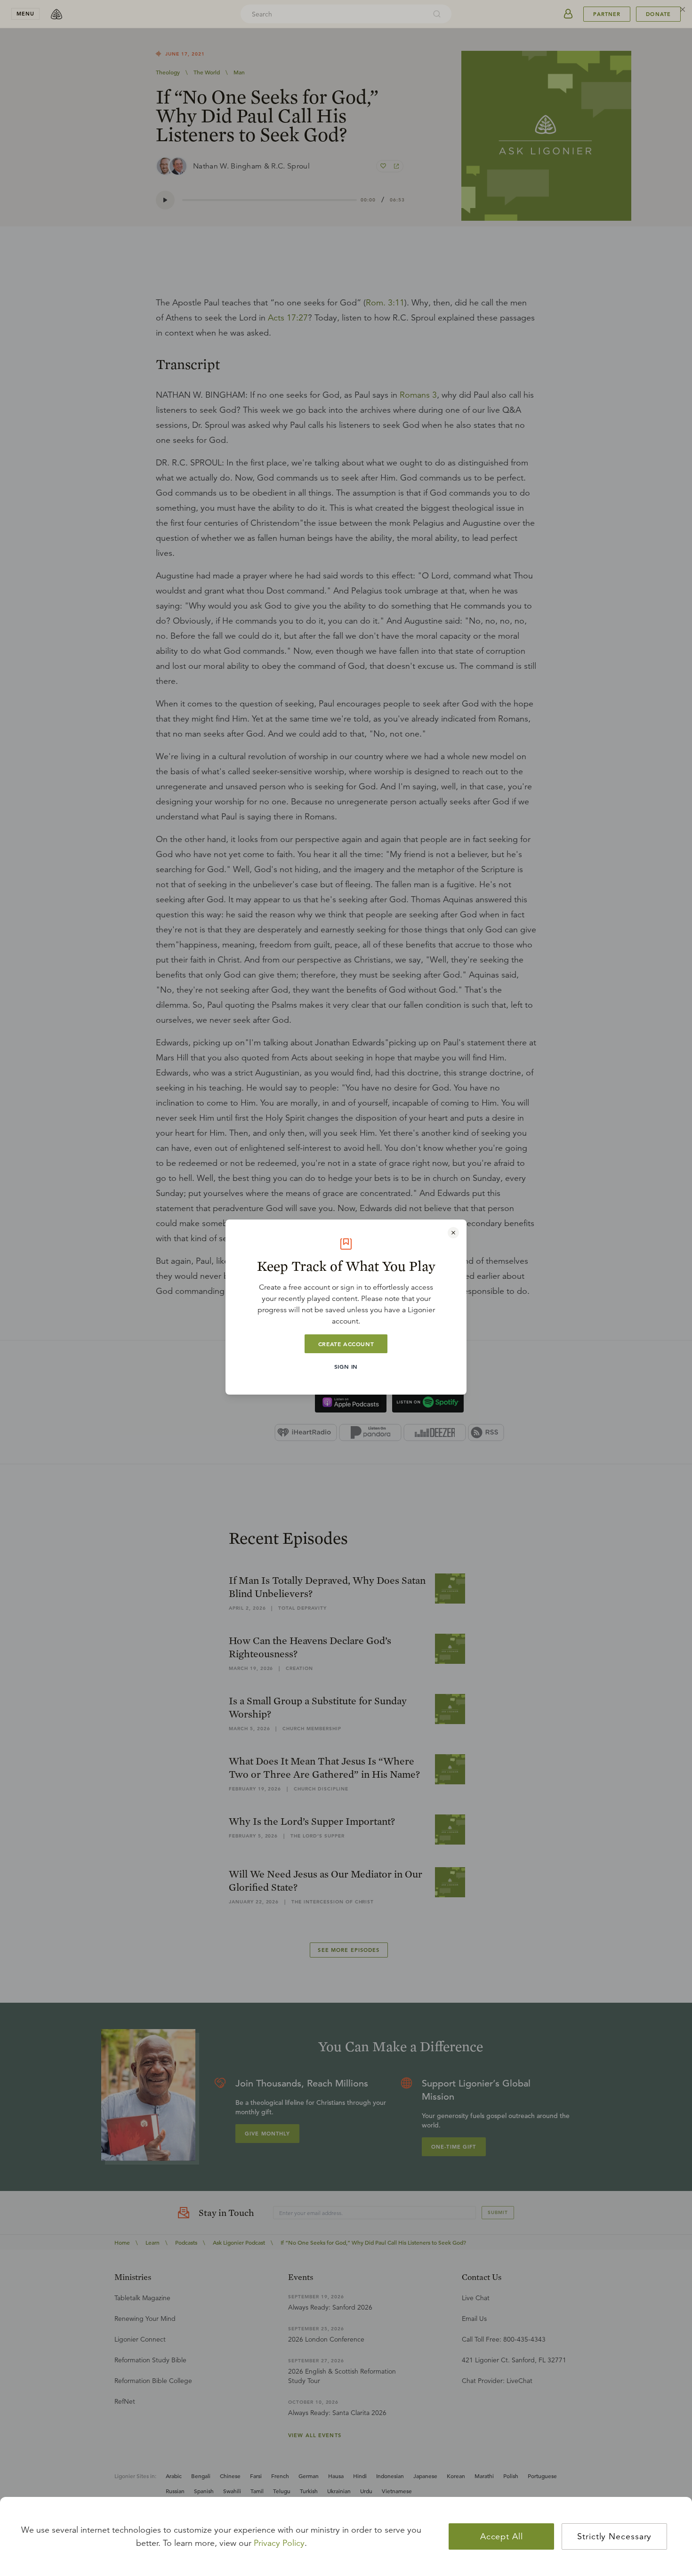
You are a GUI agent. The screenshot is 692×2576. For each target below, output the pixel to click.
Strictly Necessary (614, 2536)
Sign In (346, 1366)
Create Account (346, 1344)
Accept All (502, 2536)
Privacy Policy (279, 2543)
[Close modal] (453, 1233)
